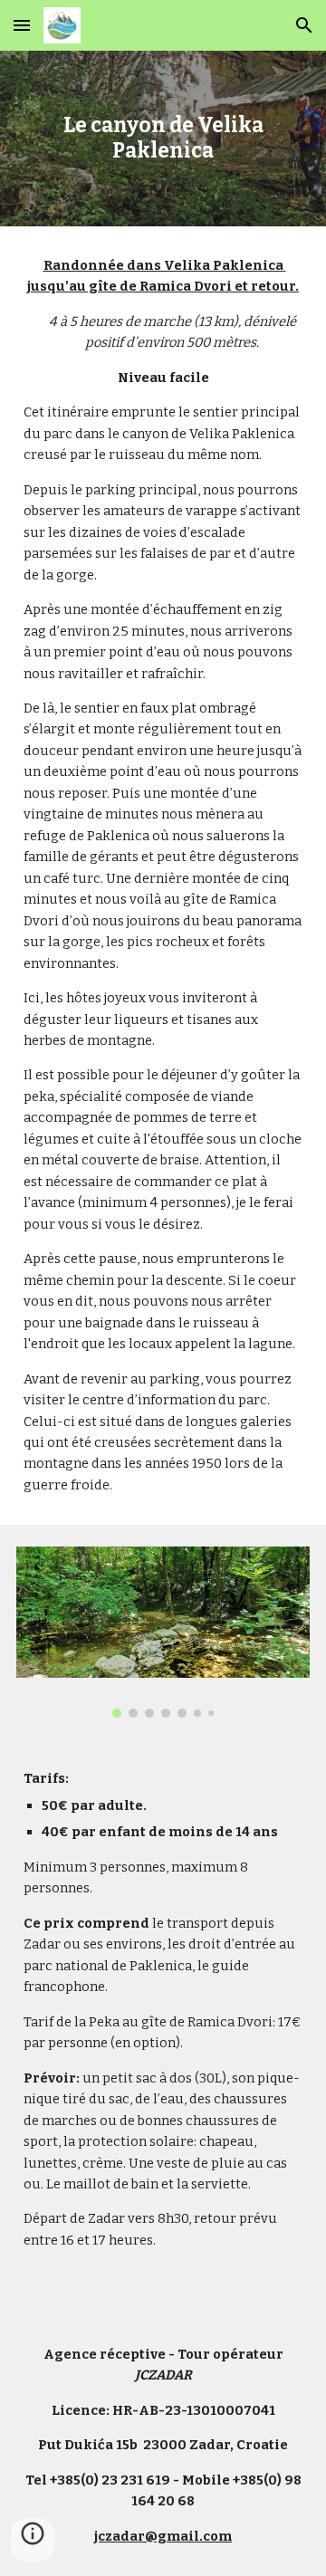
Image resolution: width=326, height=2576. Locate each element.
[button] (22, 25)
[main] (163, 139)
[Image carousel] (163, 1632)
